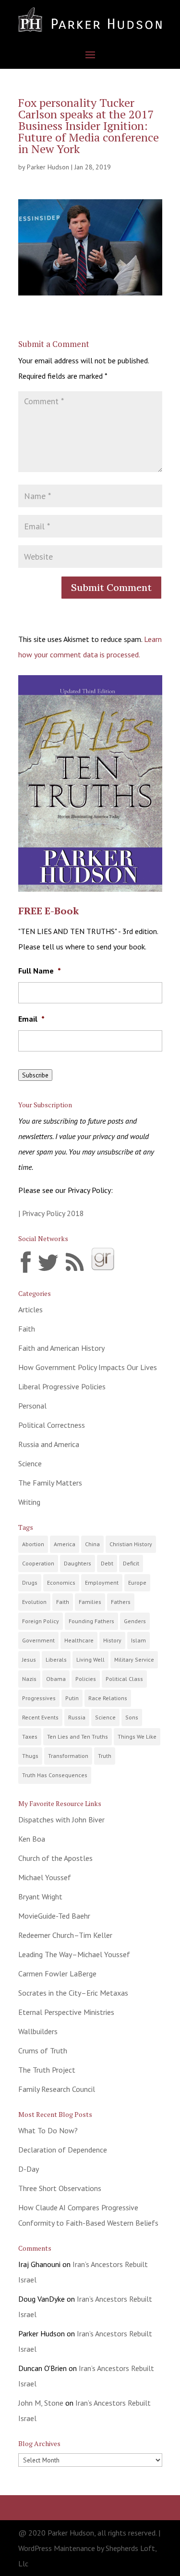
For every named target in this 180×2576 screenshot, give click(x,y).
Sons (132, 1717)
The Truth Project (47, 2070)
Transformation (68, 1756)
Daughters (78, 1563)
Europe (137, 1583)
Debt (107, 1563)
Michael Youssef (45, 1877)
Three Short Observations (60, 2188)
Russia (77, 1717)
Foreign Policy (41, 1621)
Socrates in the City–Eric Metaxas (73, 1993)
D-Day (29, 2169)
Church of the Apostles (55, 1858)
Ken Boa (32, 1839)
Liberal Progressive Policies (62, 1386)
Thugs (30, 1756)
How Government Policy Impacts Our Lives (88, 1367)
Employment (102, 1583)
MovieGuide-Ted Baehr (54, 1916)
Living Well (90, 1660)
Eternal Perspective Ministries (66, 2012)
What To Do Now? (48, 2130)
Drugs (30, 1583)
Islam (138, 1640)
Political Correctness (52, 1425)
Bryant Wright (40, 1897)
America (65, 1544)
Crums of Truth (43, 2051)
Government (38, 1640)
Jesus (29, 1660)
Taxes (30, 1737)
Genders (135, 1621)
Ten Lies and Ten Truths (78, 1737)
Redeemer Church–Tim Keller (65, 1935)
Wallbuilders (38, 2031)
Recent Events (40, 1717)
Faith (27, 1329)
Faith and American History (61, 1348)
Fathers (121, 1602)
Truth (105, 1756)
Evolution (34, 1602)
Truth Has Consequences (55, 1775)
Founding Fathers (91, 1621)
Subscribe (35, 1075)
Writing (29, 1502)
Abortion (33, 1544)
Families (90, 1602)
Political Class (124, 1679)
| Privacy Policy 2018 (51, 1213)
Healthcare (79, 1640)
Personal (32, 1406)
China (92, 1544)
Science (30, 1463)
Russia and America (49, 1444)
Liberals (56, 1660)
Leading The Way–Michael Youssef (74, 1954)
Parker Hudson (48, 167)
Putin (72, 1698)
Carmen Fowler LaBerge (57, 1974)
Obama (56, 1679)
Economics (61, 1583)
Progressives (39, 1698)
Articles (30, 1309)
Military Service (134, 1660)
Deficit (131, 1563)
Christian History (131, 1544)
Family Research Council (57, 2089)
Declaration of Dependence (63, 2150)
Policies (86, 1679)
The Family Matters (50, 1483)
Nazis (29, 1679)
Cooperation (38, 1563)
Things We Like (137, 1737)
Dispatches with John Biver (61, 1820)
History (112, 1640)
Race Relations (108, 1698)
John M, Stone (41, 2403)
